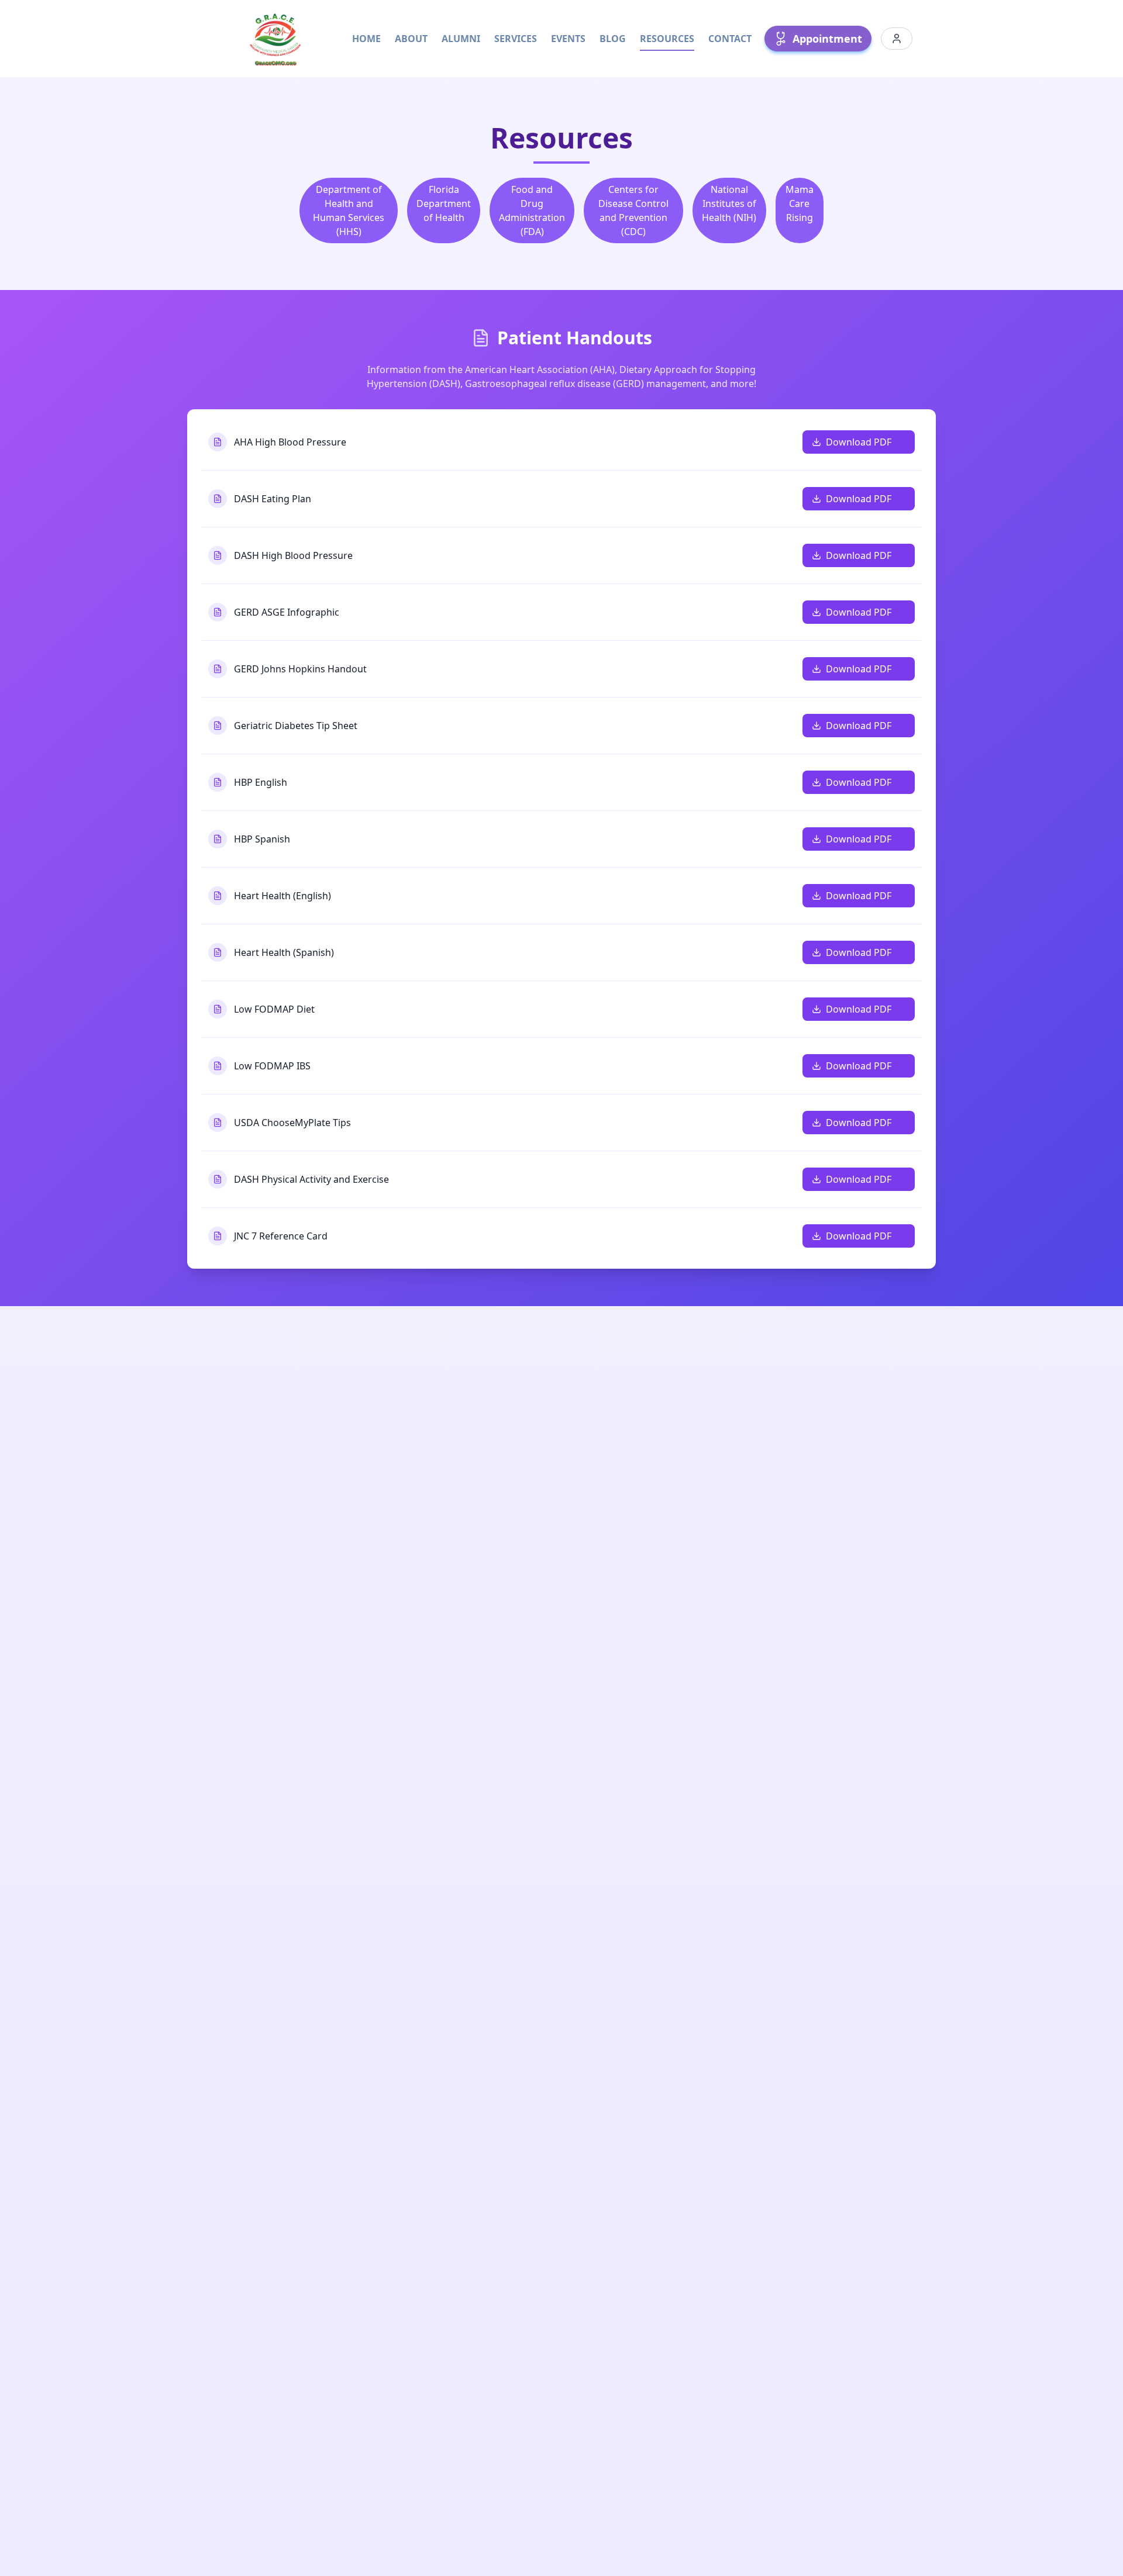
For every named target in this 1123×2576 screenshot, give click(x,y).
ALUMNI (461, 39)
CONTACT (730, 39)
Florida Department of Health (444, 203)
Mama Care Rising (800, 203)
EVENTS (568, 39)
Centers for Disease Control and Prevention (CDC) (633, 210)
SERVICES (516, 39)
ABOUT (411, 39)
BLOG (613, 39)
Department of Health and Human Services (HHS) (349, 210)
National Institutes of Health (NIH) (729, 203)
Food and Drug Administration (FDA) (532, 210)
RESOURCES (667, 39)
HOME (366, 39)
